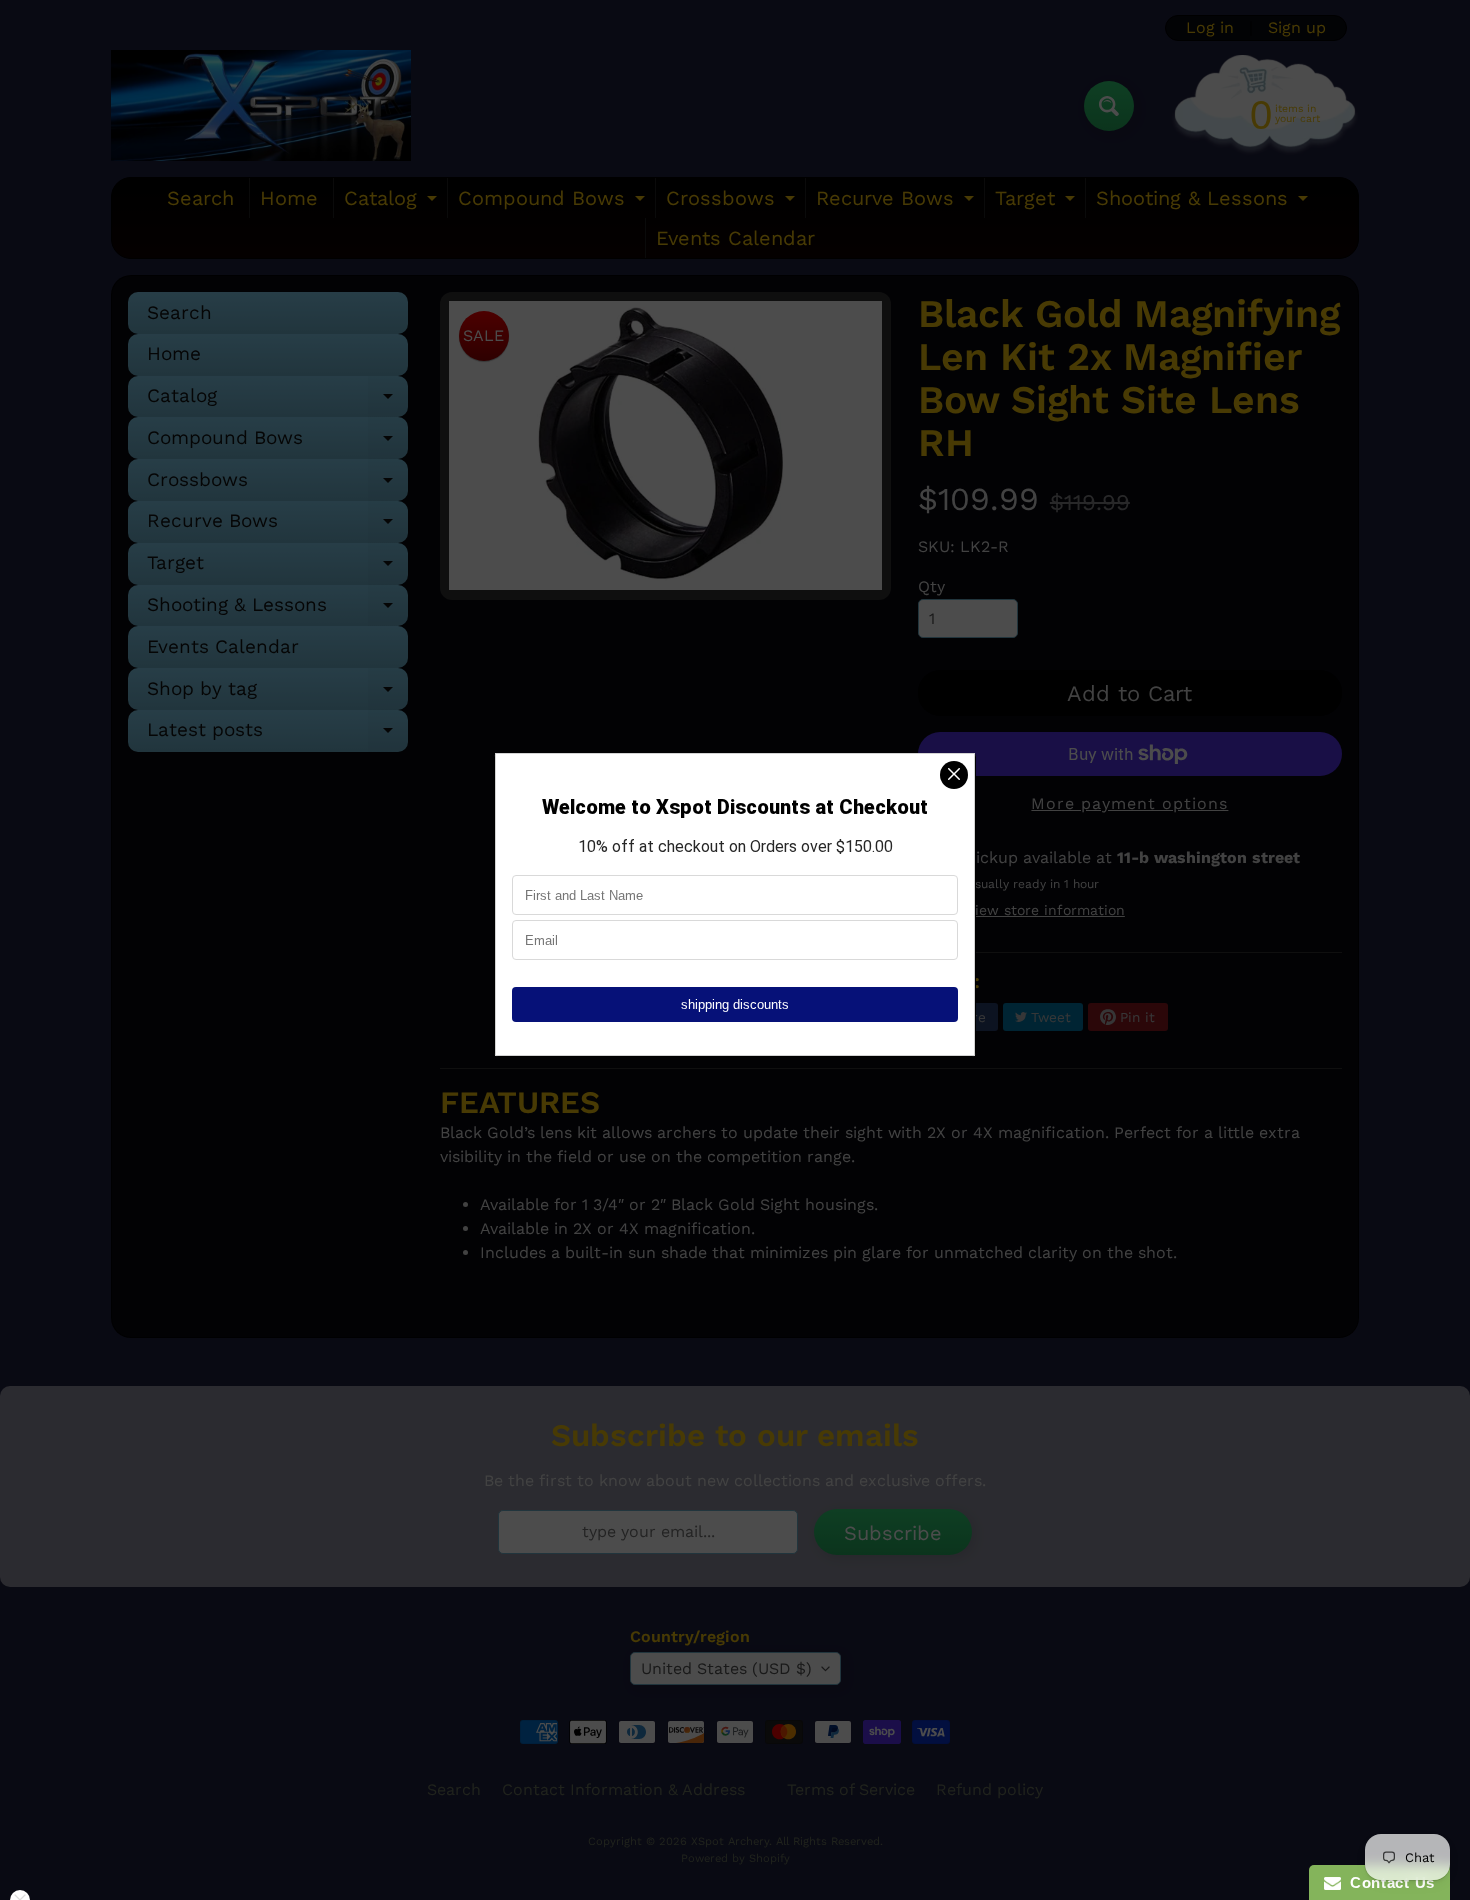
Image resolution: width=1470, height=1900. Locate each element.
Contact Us (1388, 1882)
